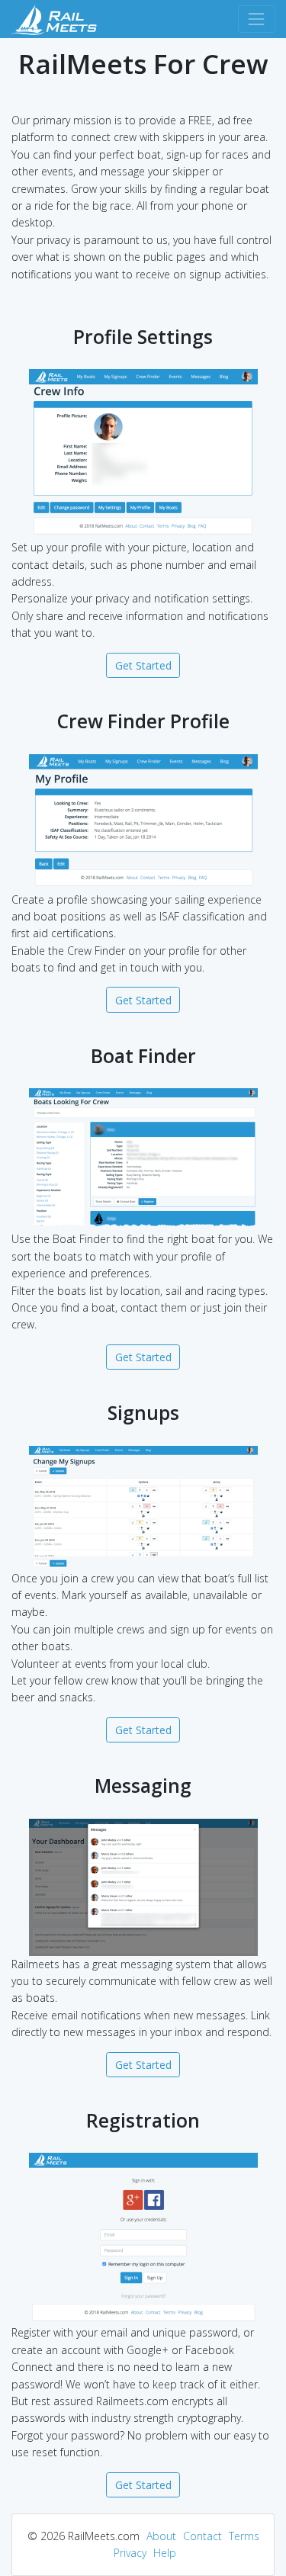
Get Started (143, 665)
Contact (202, 2536)
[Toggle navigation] (257, 19)
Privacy (130, 2553)
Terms (244, 2536)
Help (165, 2553)
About (161, 2536)
